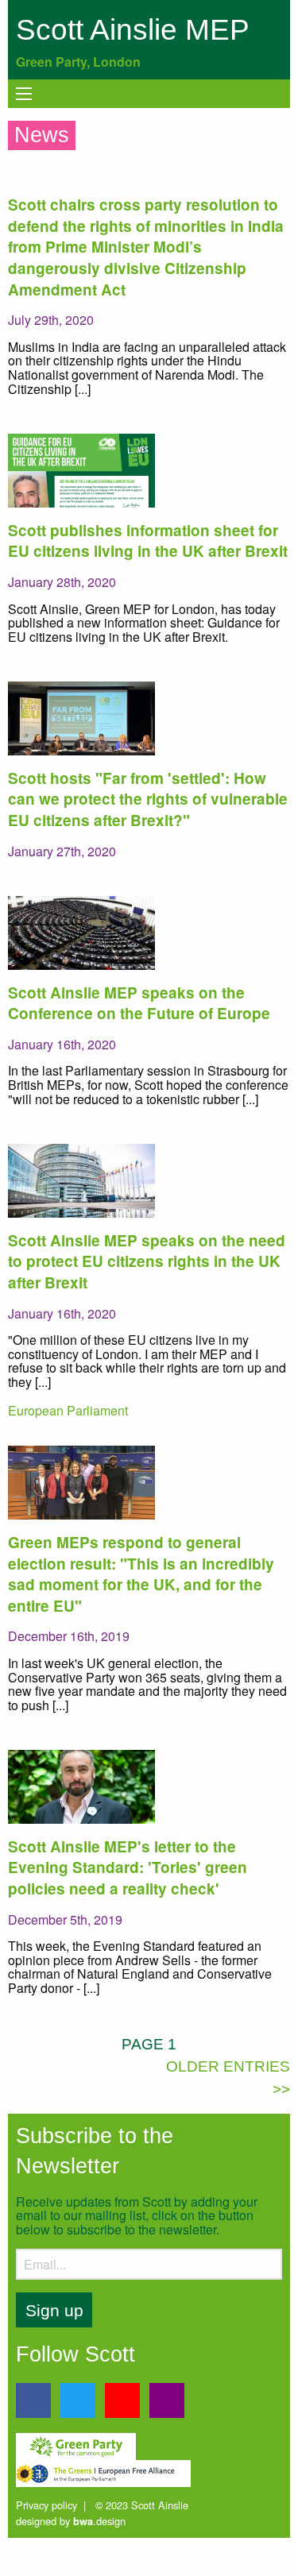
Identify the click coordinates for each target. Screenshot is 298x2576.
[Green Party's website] (76, 2445)
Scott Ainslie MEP (133, 30)
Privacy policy (46, 2505)
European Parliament (68, 1410)
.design (99, 2521)
